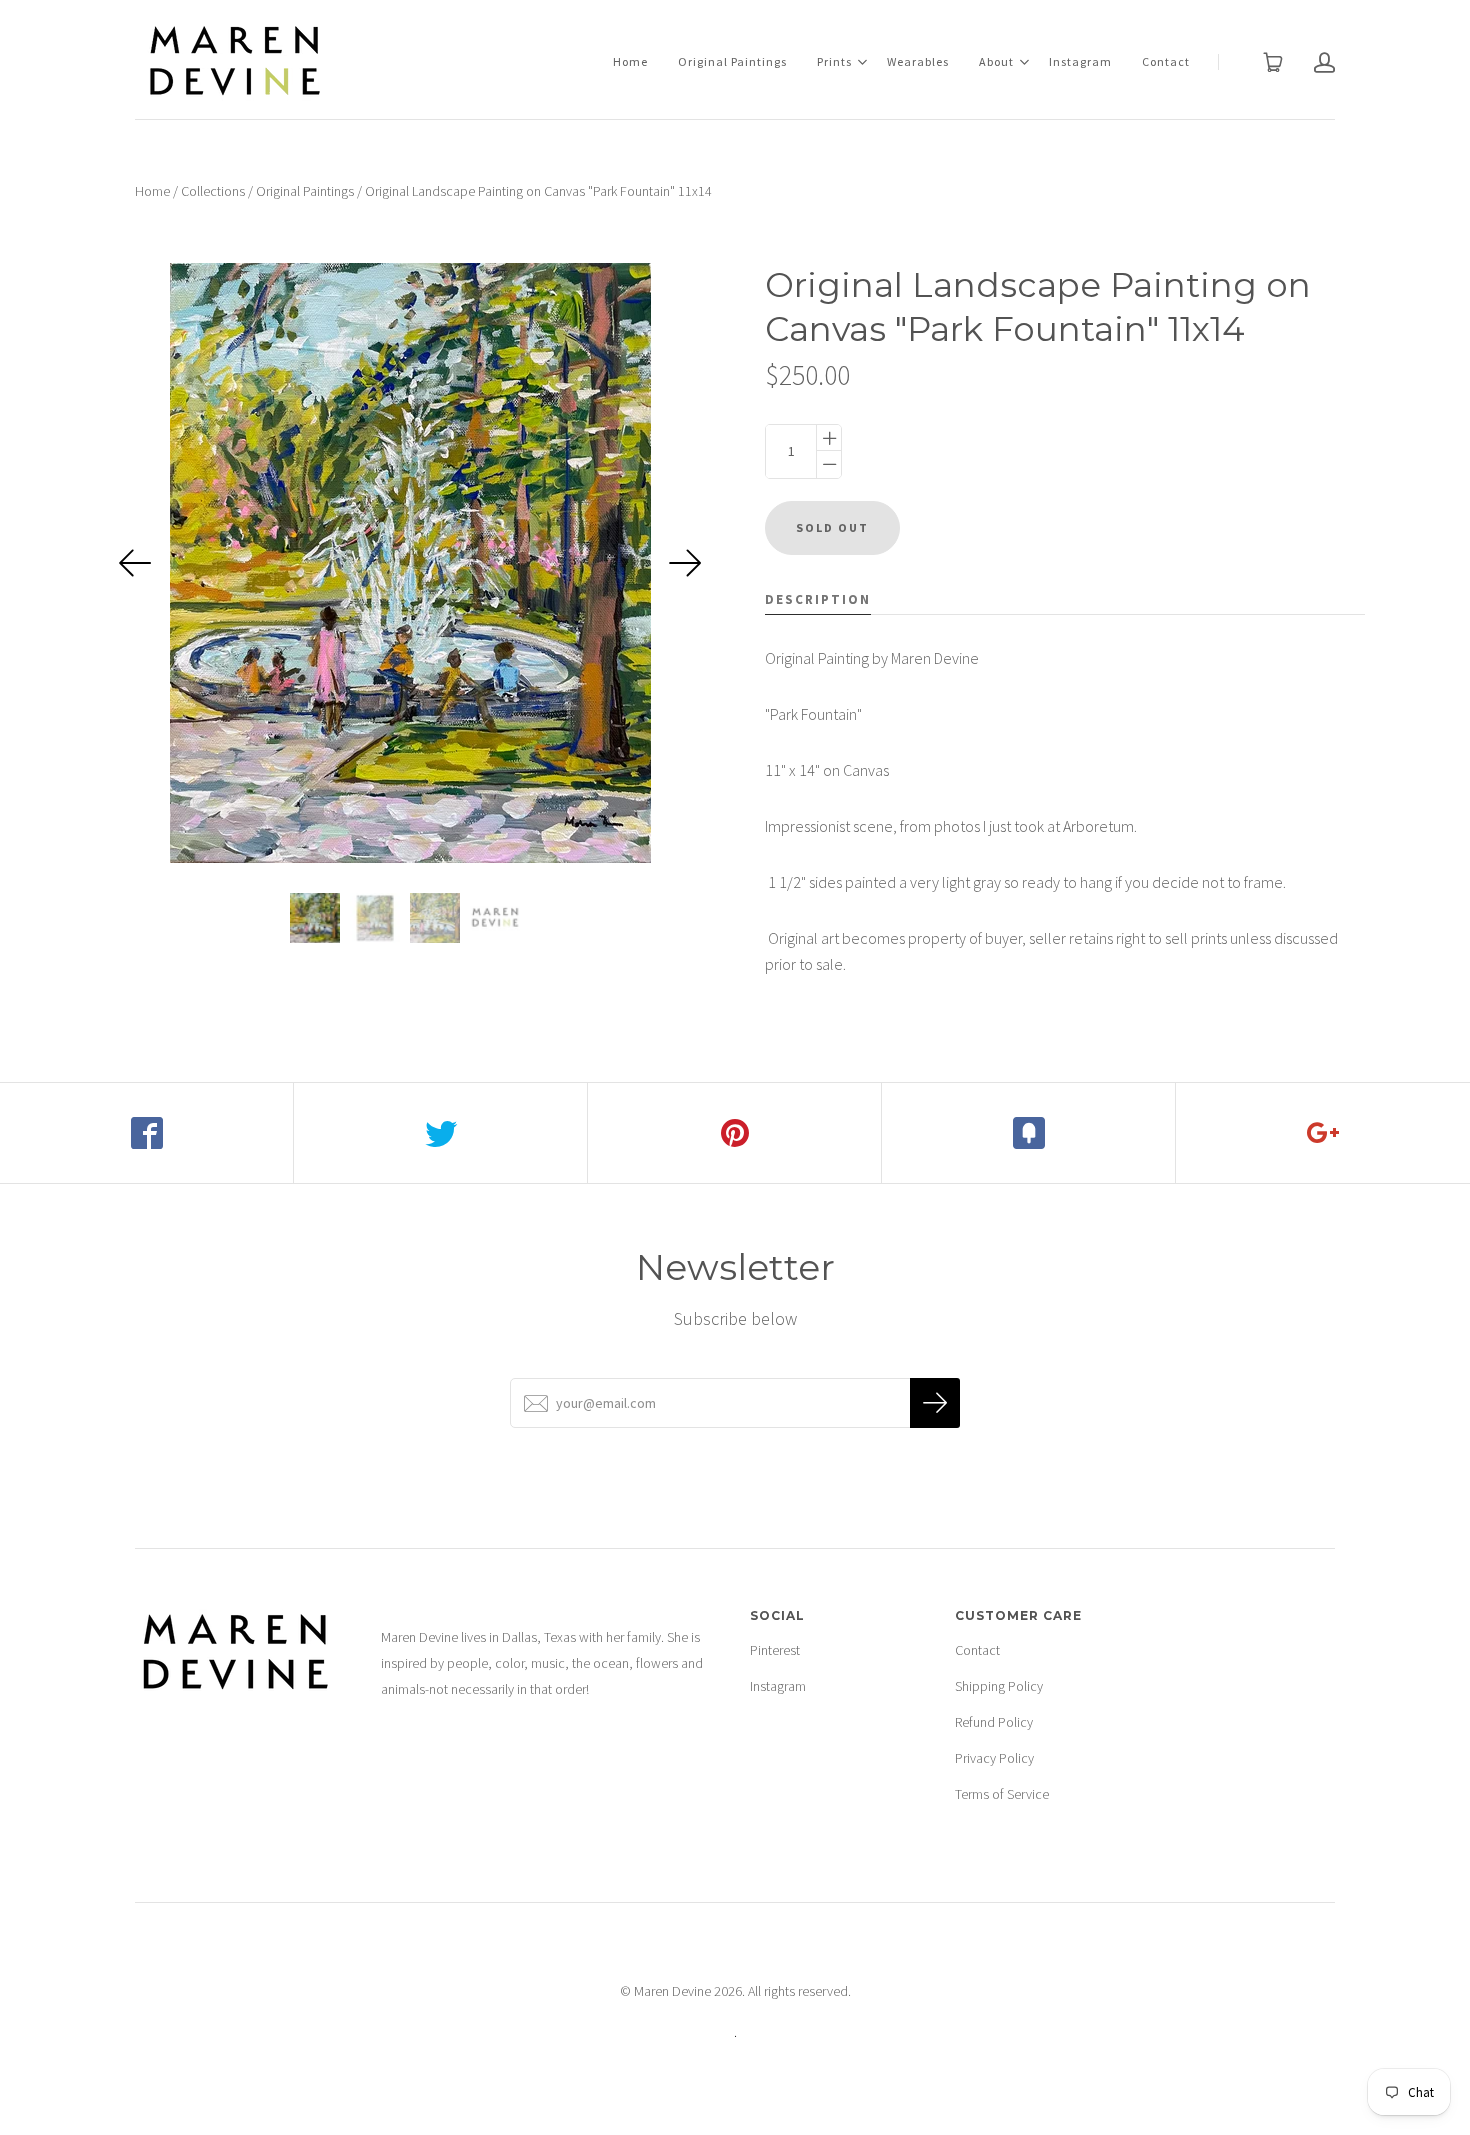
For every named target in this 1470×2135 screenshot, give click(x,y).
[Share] (147, 1133)
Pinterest (775, 1650)
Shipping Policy (999, 1686)
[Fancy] (1029, 1133)
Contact (1166, 61)
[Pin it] (735, 1133)
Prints (834, 61)
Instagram (1080, 61)
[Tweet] (441, 1133)
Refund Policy (994, 1722)
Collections (213, 191)
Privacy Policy (994, 1758)
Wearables (918, 61)
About (996, 61)
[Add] (1323, 1133)
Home (630, 61)
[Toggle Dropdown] (862, 62)
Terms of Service (1002, 1794)
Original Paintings (732, 61)
